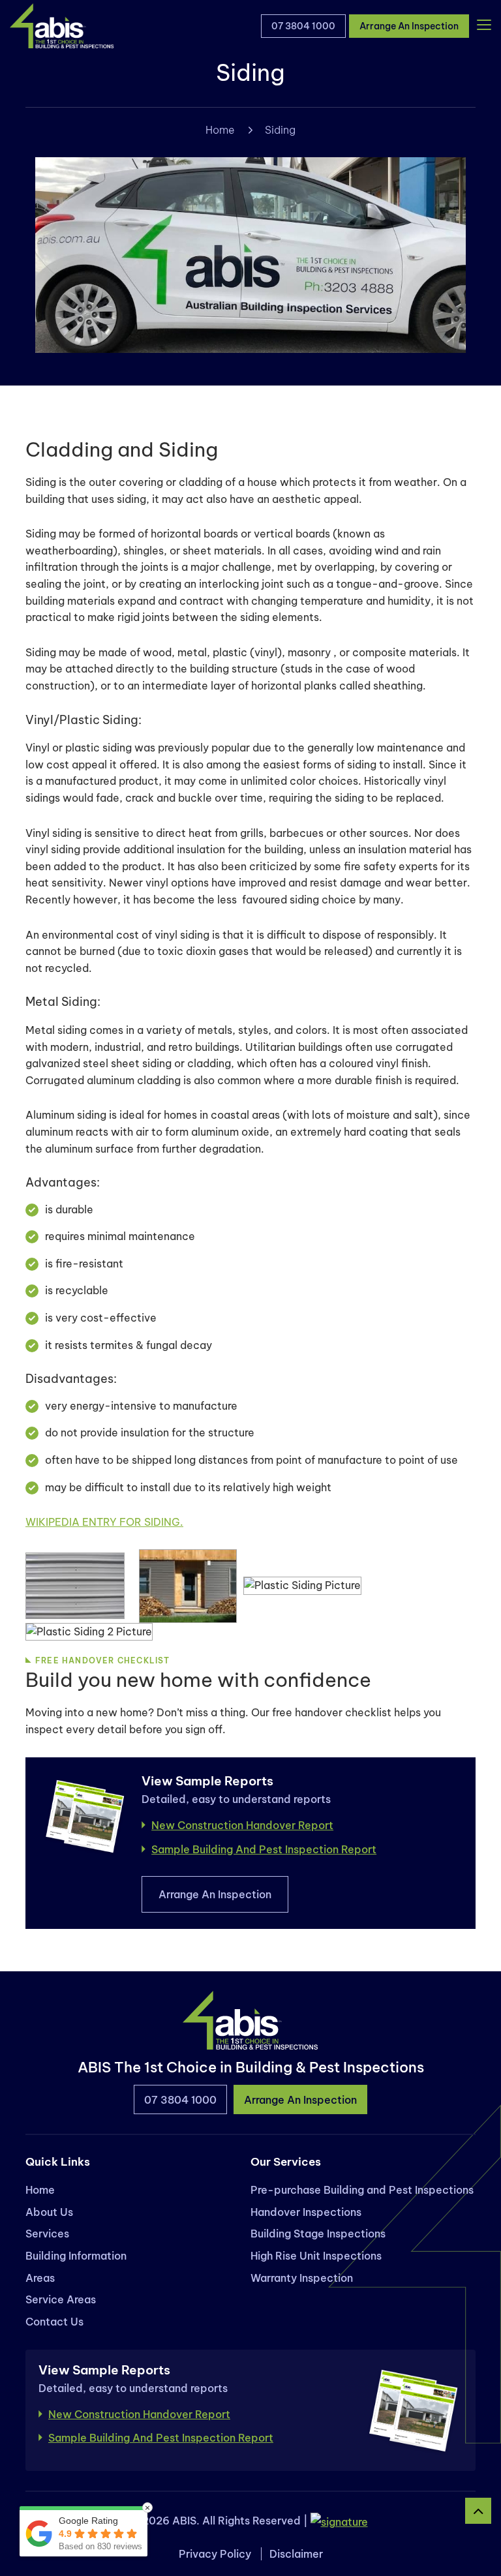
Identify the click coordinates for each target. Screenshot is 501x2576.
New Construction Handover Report (242, 1825)
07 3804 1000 (303, 26)
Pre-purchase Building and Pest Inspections (362, 2190)
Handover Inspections (306, 2212)
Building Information (76, 2256)
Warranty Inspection (302, 2278)
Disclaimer (296, 2554)
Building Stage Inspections (318, 2234)
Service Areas (61, 2299)
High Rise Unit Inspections (316, 2256)
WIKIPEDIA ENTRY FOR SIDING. (104, 1522)
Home (220, 130)
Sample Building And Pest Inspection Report (264, 1849)
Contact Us (54, 2322)
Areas (40, 2278)
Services (47, 2234)
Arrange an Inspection (409, 26)
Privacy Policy (215, 2554)
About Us (49, 2212)
